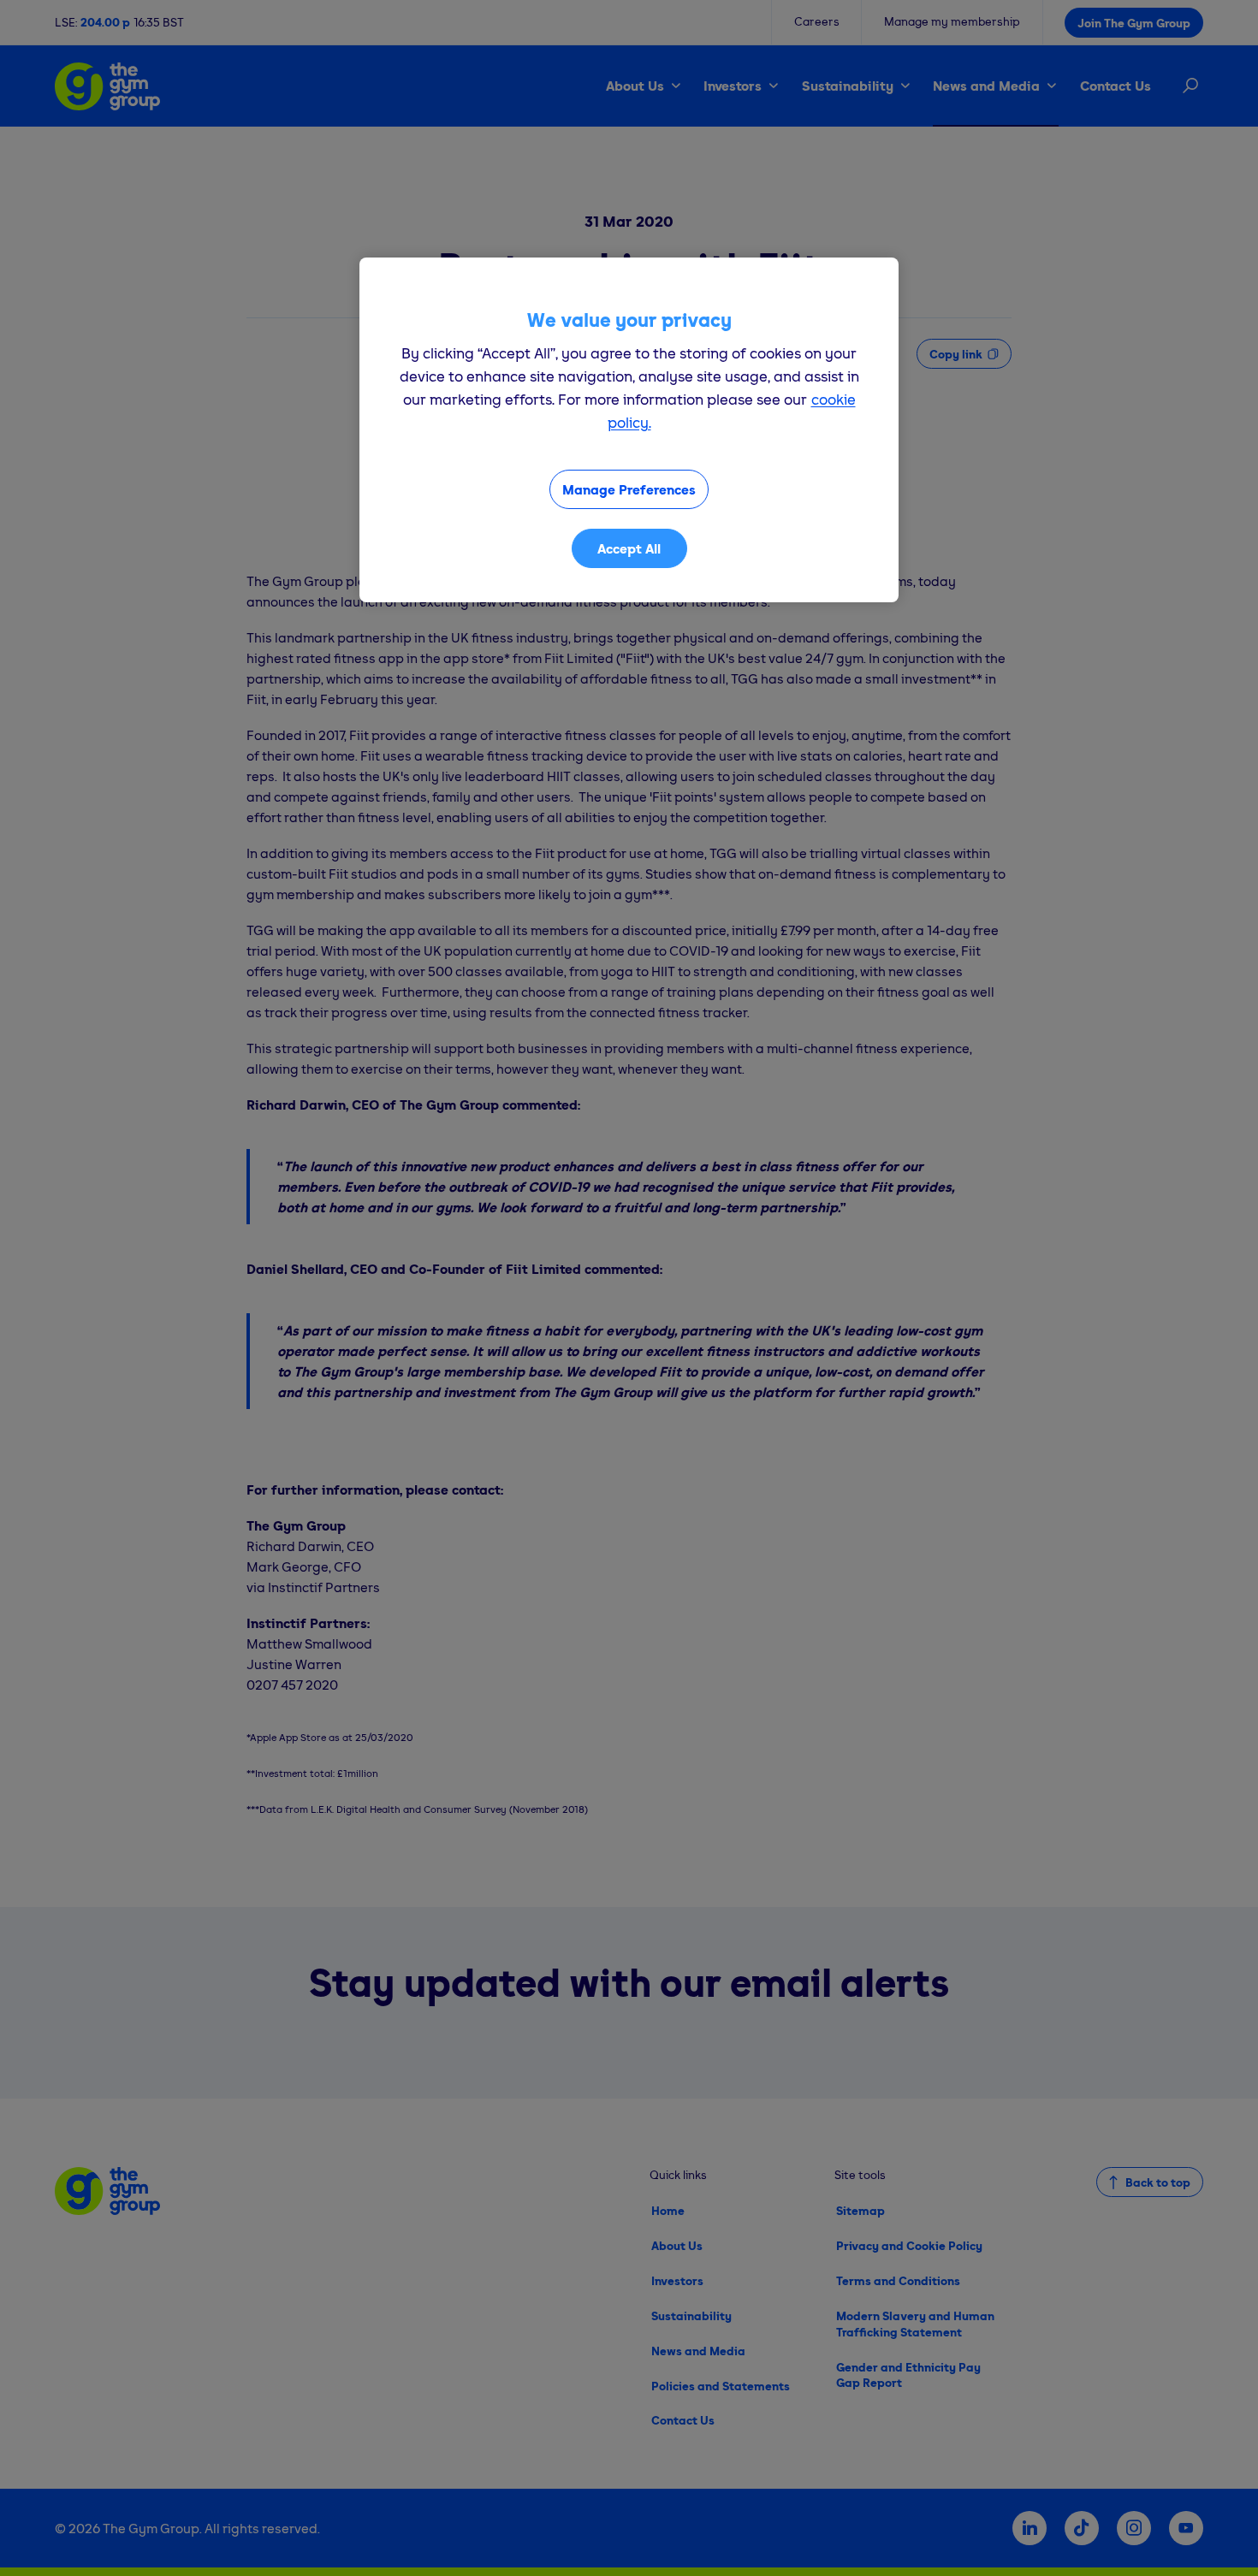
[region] (629, 430)
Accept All (629, 548)
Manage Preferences (629, 489)
